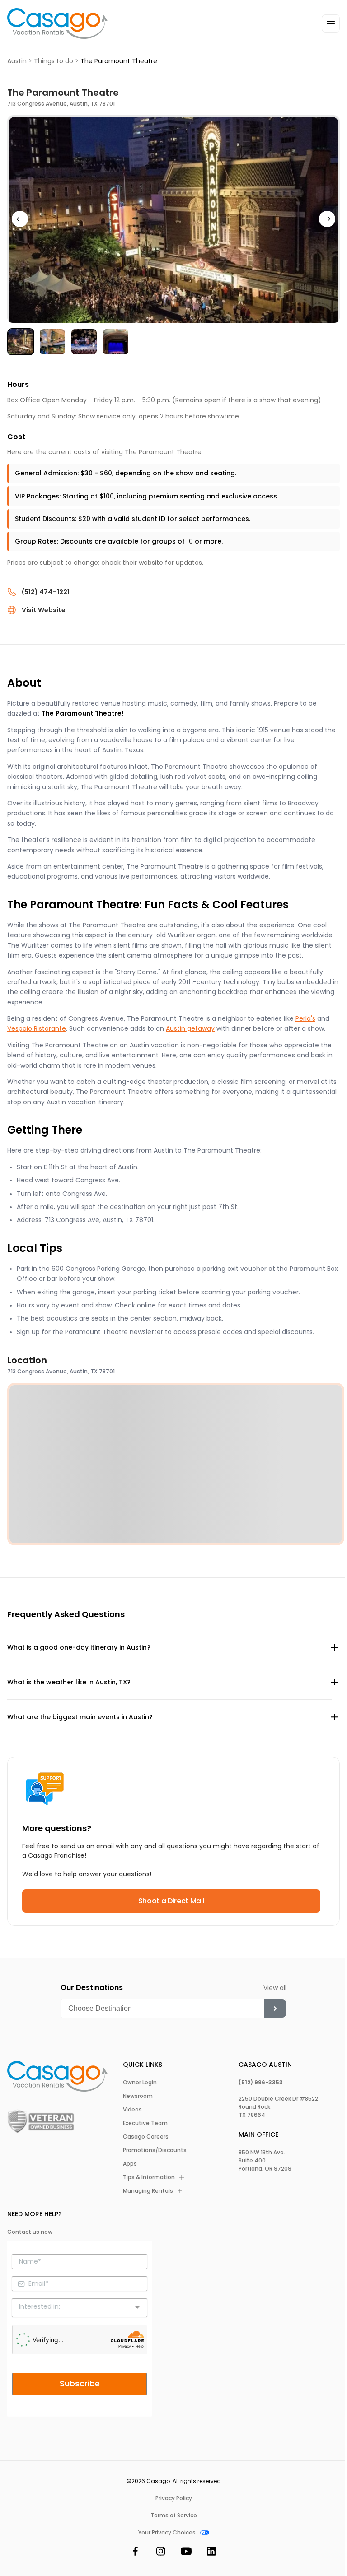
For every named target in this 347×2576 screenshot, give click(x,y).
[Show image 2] (52, 342)
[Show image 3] (84, 342)
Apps (130, 2164)
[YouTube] (186, 2553)
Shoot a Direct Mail (171, 1901)
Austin (17, 61)
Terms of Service (174, 2516)
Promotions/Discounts (155, 2150)
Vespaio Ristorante (37, 1028)
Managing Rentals (148, 2191)
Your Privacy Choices (167, 2533)
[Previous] (20, 219)
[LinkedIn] (211, 2553)
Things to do (54, 61)
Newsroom (138, 2096)
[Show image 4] (116, 342)
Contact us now (30, 2232)
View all (275, 1988)
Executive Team (145, 2123)
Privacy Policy (174, 2498)
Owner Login (140, 2083)
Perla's (305, 1018)
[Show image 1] (21, 342)
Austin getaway (190, 1028)
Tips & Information (149, 2177)
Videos (132, 2110)
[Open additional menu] (331, 23)
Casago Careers (146, 2137)
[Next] (327, 219)
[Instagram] (161, 2553)
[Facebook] (136, 2553)
